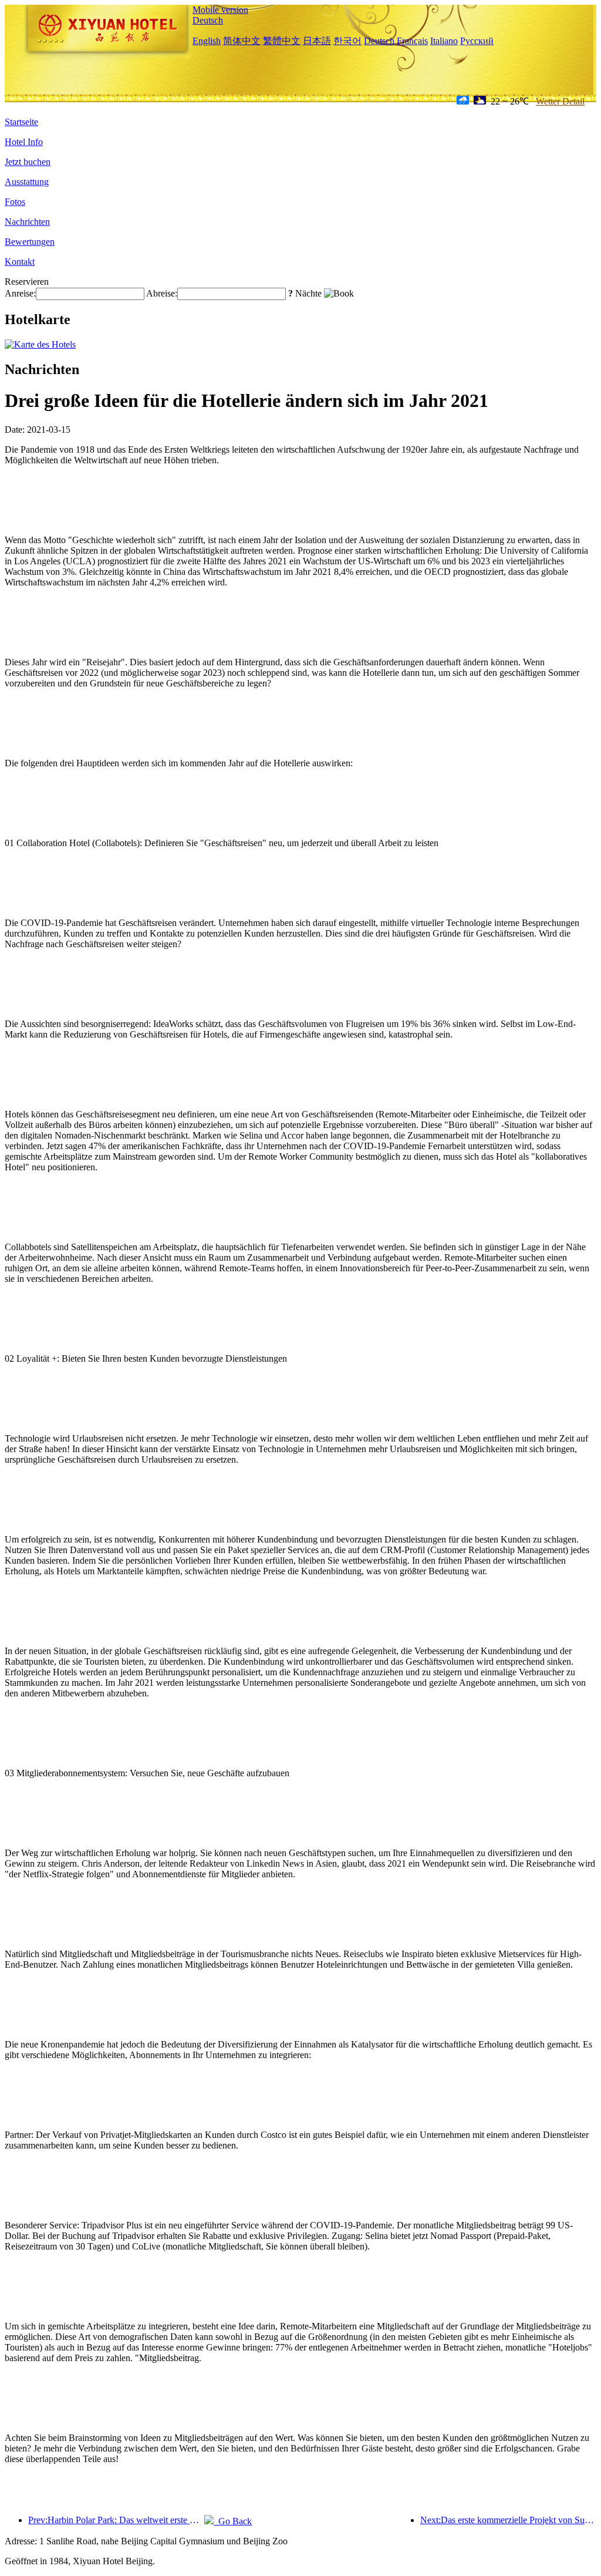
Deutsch (208, 20)
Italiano (444, 41)
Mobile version (220, 10)
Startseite (21, 122)
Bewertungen (30, 242)
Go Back (233, 2521)
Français (412, 41)
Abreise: (162, 293)
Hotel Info (24, 142)
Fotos (15, 202)
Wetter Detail (560, 101)
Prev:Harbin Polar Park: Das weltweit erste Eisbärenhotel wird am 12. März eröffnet (116, 2520)
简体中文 (242, 41)
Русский (477, 41)
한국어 (347, 41)
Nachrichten (27, 222)
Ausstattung (27, 182)
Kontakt (20, 262)
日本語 (317, 41)
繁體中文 (282, 41)
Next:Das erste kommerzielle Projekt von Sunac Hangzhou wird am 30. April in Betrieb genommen (508, 2520)
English (207, 41)
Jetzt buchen (28, 162)
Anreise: (20, 293)
